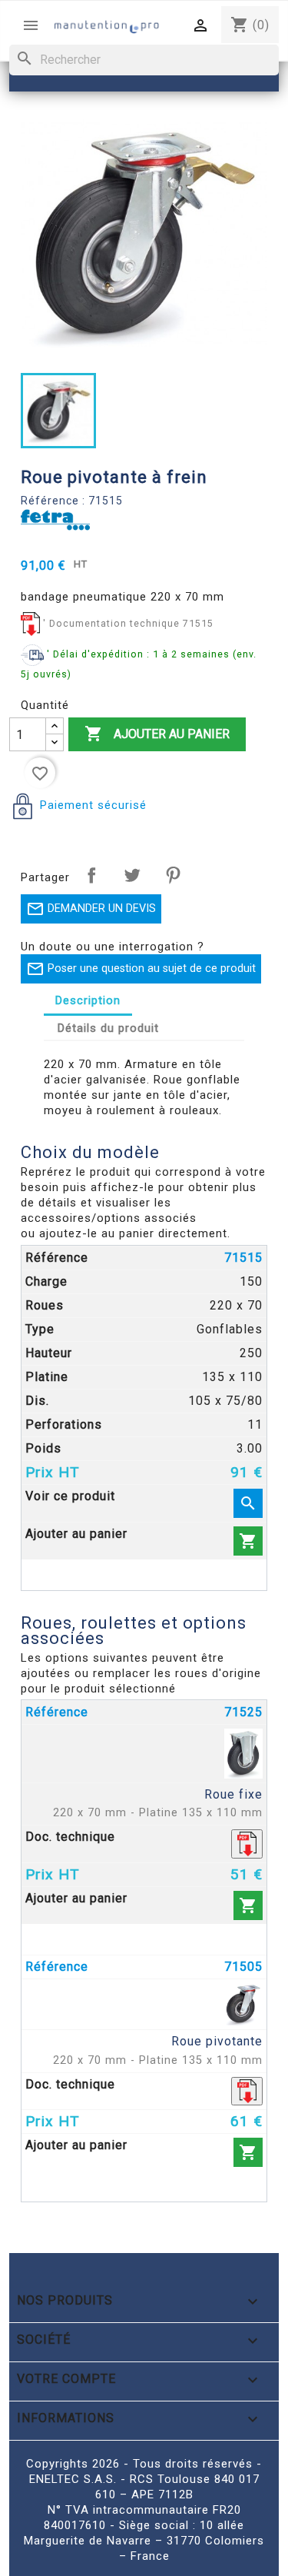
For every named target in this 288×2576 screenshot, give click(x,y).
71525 (243, 1712)
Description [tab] (88, 1000)
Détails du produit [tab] (108, 1028)
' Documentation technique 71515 (128, 623)
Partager (91, 875)
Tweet (132, 875)
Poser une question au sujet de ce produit (141, 969)
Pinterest (173, 875)
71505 (243, 1967)
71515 (243, 1258)
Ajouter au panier (157, 734)
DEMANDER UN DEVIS (91, 909)
